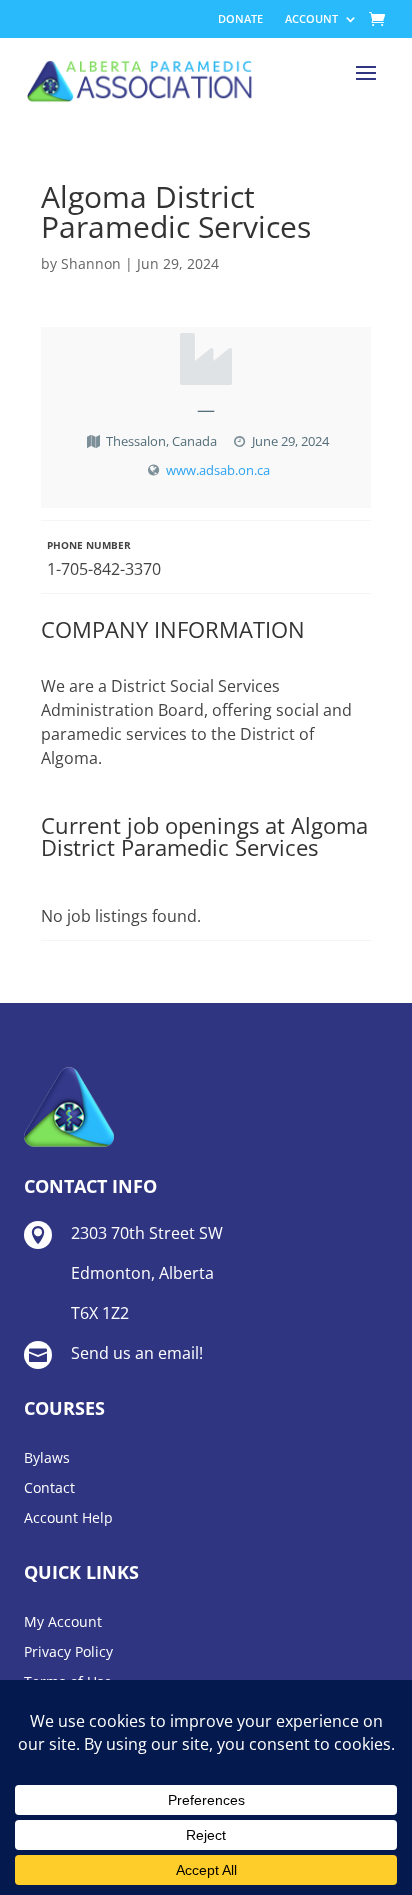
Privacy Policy (68, 1653)
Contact (49, 1489)
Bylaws (47, 1459)
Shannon (91, 263)
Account (311, 19)
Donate (240, 19)
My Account (63, 1623)
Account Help (68, 1519)
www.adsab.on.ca (218, 470)
